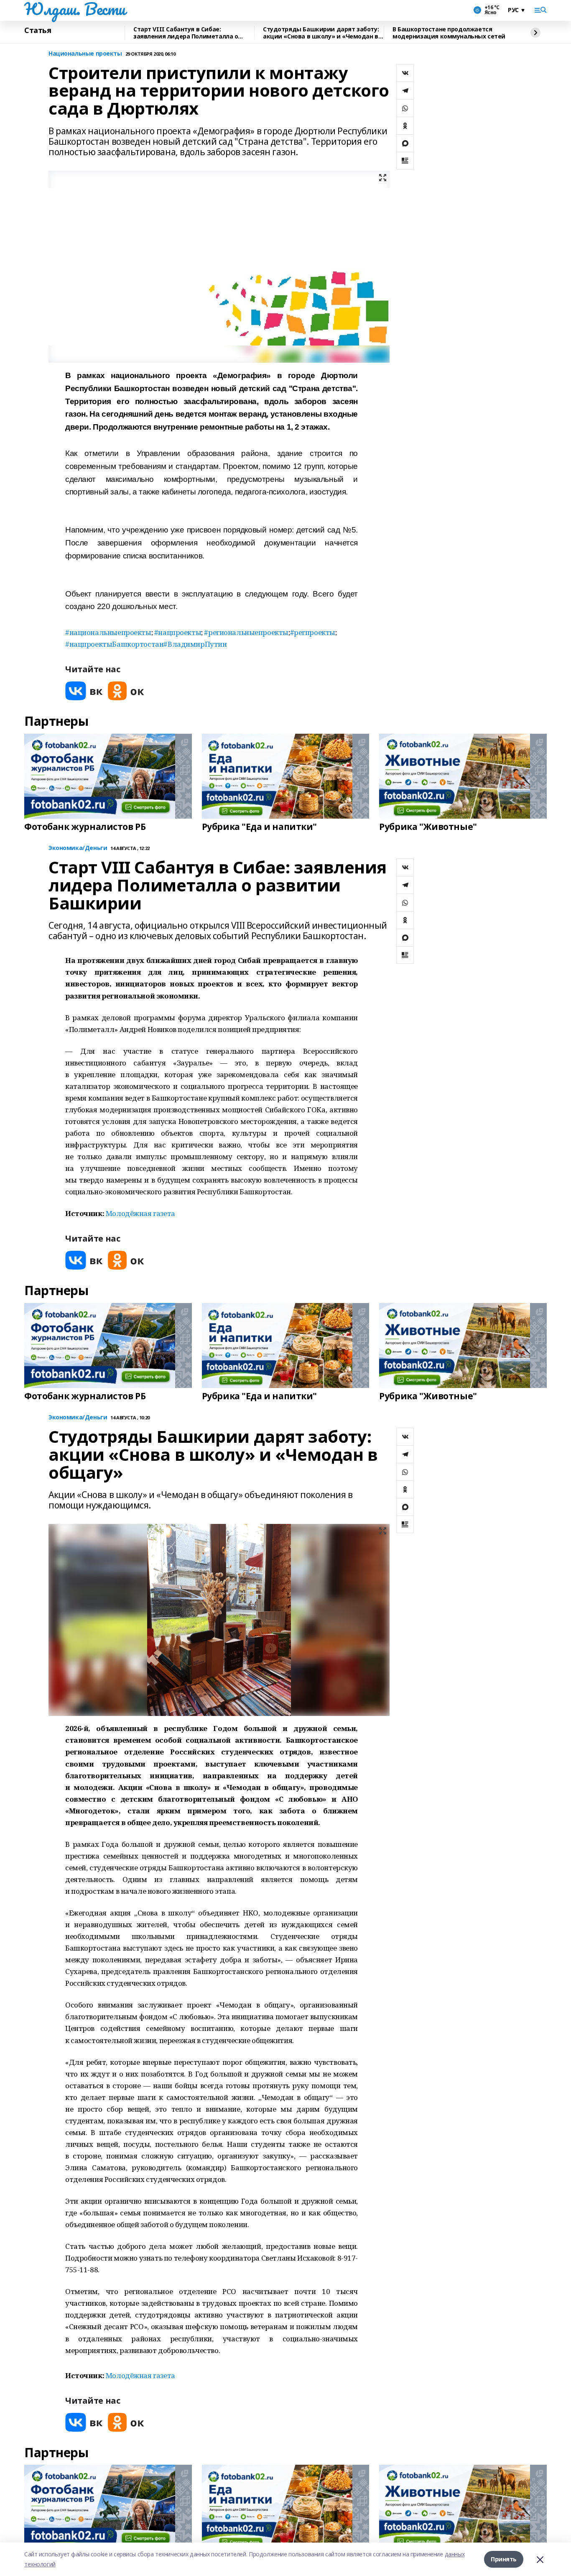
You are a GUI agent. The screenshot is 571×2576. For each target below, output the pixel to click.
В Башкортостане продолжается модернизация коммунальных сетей (449, 33)
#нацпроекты (178, 632)
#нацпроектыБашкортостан (114, 644)
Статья (38, 31)
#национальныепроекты (108, 632)
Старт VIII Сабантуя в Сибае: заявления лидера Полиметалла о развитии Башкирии (186, 33)
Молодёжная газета (140, 1213)
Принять (504, 2559)
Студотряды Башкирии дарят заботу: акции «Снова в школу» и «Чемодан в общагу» (321, 33)
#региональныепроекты (246, 632)
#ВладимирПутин (195, 644)
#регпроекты (313, 632)
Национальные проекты (85, 54)
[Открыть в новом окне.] (84, 691)
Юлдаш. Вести (75, 9)
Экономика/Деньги (78, 848)
